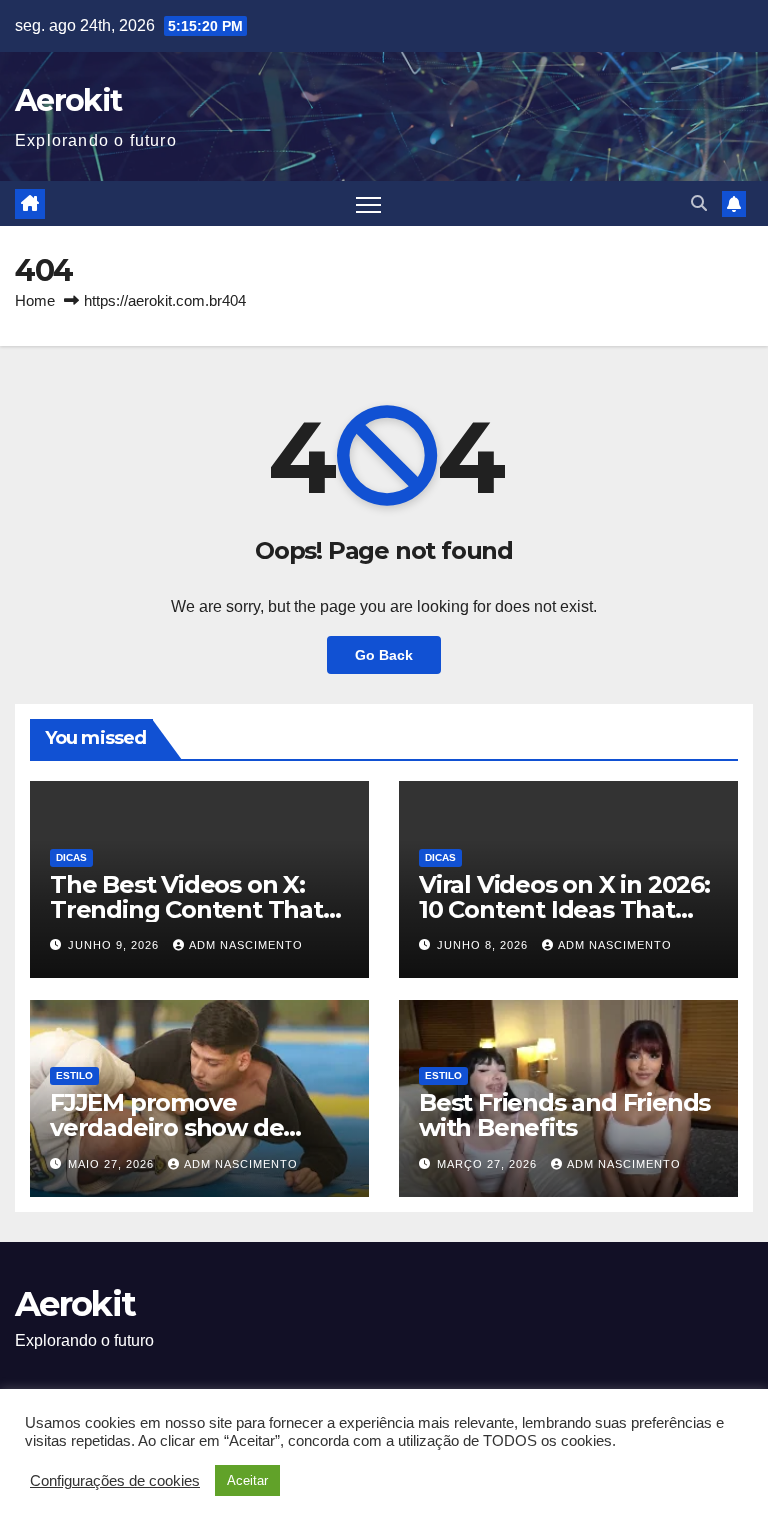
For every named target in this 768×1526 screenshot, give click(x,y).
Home (35, 300)
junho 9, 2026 (115, 945)
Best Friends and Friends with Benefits (564, 1115)
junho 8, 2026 (484, 945)
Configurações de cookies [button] (115, 1481)
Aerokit (68, 100)
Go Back (384, 655)
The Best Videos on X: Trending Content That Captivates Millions (186, 909)
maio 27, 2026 (113, 1164)
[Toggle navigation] (368, 203)
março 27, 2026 (489, 1164)
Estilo (74, 1075)
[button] (699, 203)
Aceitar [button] (247, 1480)
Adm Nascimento (246, 945)
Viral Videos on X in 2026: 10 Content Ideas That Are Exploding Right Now (566, 909)
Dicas (71, 857)
